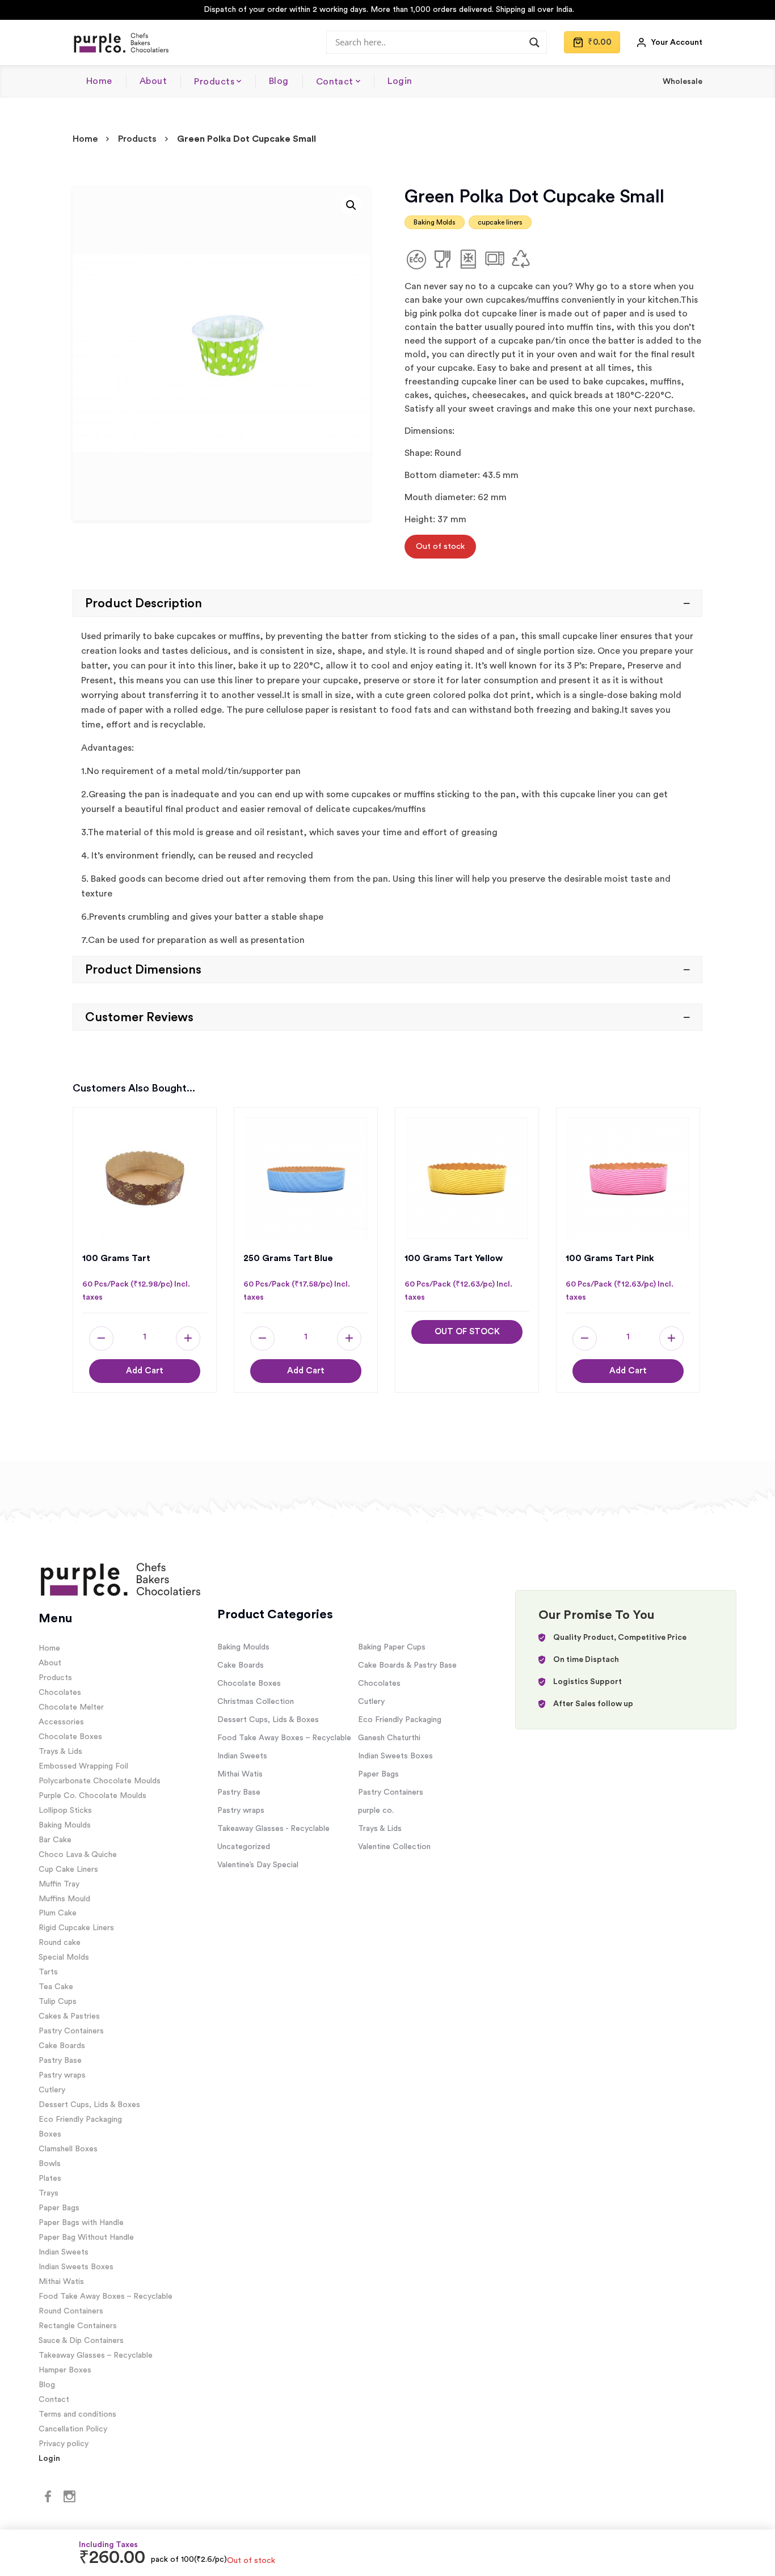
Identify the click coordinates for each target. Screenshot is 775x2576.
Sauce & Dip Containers (81, 2341)
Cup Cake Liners (68, 1869)
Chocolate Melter (71, 1707)
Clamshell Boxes (68, 2149)
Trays (49, 2193)
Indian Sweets (64, 2252)
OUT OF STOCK (467, 1332)
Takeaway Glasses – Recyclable (96, 2355)
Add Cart (145, 1371)
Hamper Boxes (65, 2370)
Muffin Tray (59, 1884)
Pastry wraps (62, 2075)
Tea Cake (56, 1987)
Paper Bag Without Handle (86, 2237)
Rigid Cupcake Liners (76, 1928)
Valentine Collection (394, 1847)
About (153, 81)
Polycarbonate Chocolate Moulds (100, 1781)
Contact (335, 82)
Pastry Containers (71, 2031)
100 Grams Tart (116, 1258)
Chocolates (60, 1693)
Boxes (50, 2134)
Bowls (50, 2164)
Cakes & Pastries (69, 2016)
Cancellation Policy (73, 2429)
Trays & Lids (60, 1752)
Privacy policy (64, 2444)
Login (400, 81)
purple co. (376, 1811)
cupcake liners (500, 222)
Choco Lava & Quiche (78, 1855)
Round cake (60, 1943)
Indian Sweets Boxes (76, 2267)
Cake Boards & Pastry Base (407, 1665)
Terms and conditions (77, 2414)
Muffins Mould (64, 1899)
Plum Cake (58, 1913)
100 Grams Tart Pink (610, 1258)
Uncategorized (244, 1847)
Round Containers (71, 2311)
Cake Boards (62, 2046)
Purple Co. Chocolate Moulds (92, 1796)
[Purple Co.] (121, 43)
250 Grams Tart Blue (288, 1258)
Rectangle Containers (78, 2326)
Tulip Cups (58, 2002)
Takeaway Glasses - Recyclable (273, 1829)
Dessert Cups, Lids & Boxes (89, 2105)
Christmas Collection (256, 1702)
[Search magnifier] (534, 43)
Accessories (61, 1722)
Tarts (48, 1972)
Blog (279, 81)
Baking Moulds (65, 1825)
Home (99, 81)
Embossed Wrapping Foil (83, 1766)
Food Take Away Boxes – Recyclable (106, 2296)
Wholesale (683, 82)
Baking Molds (435, 222)
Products (214, 82)
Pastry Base (60, 2061)
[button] (351, 205)
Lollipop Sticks (65, 1811)
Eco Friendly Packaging (80, 2120)
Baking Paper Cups (392, 1647)
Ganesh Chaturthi (389, 1738)
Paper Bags (59, 2208)
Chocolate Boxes (70, 1737)
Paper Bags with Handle (81, 2223)
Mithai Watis (61, 2282)
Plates (50, 2179)
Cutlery (52, 2090)
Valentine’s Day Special (258, 1865)
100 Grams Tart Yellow (454, 1258)
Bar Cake (55, 1840)
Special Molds (64, 1957)
